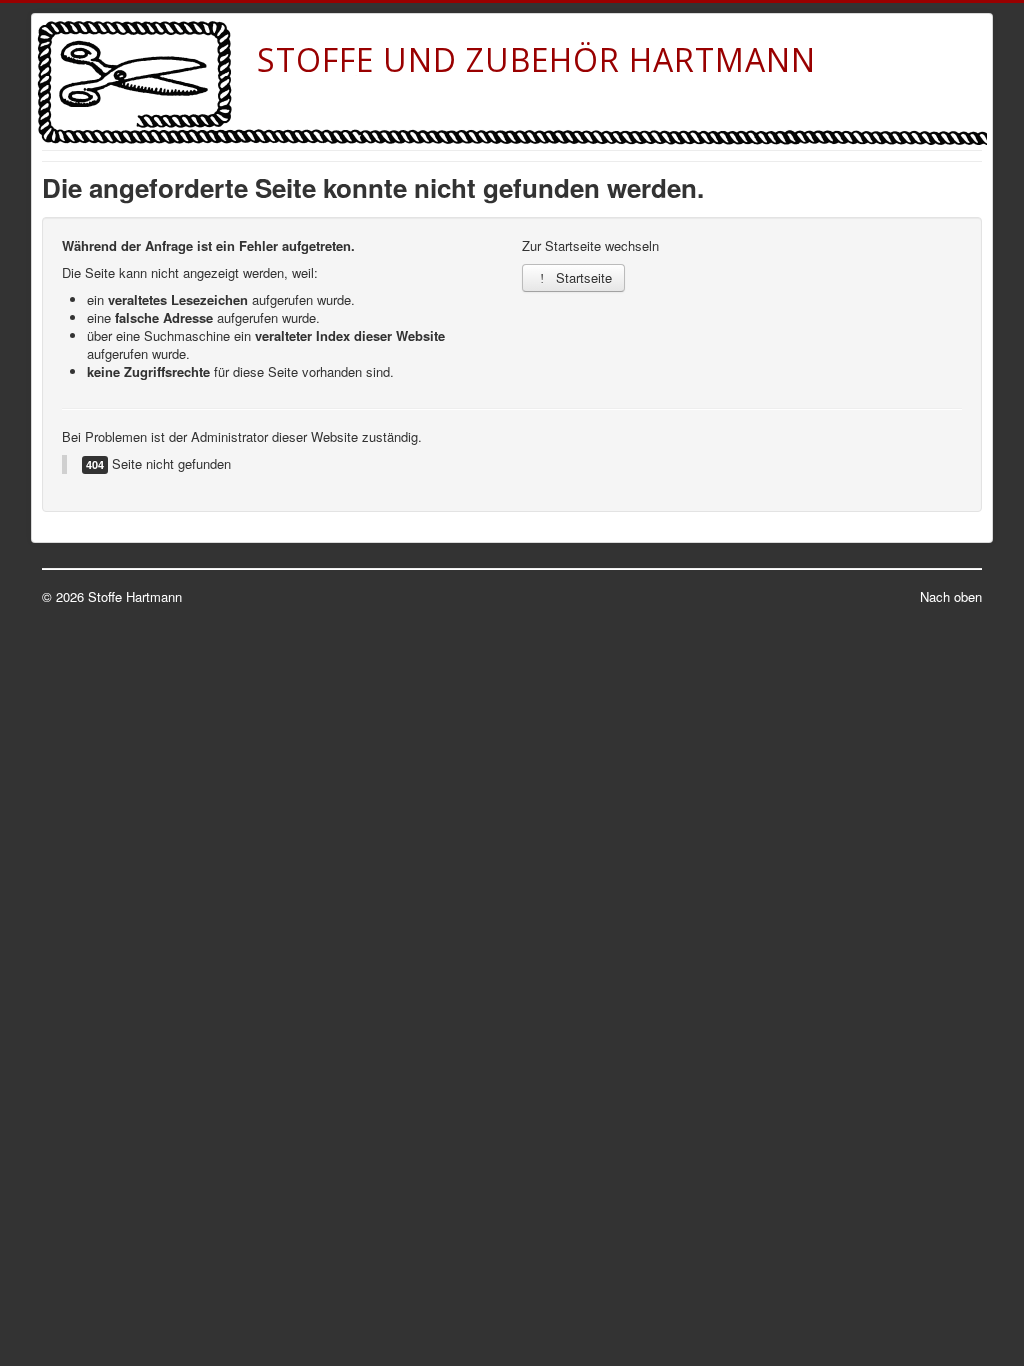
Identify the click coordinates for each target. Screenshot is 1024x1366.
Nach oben (951, 596)
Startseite (582, 277)
